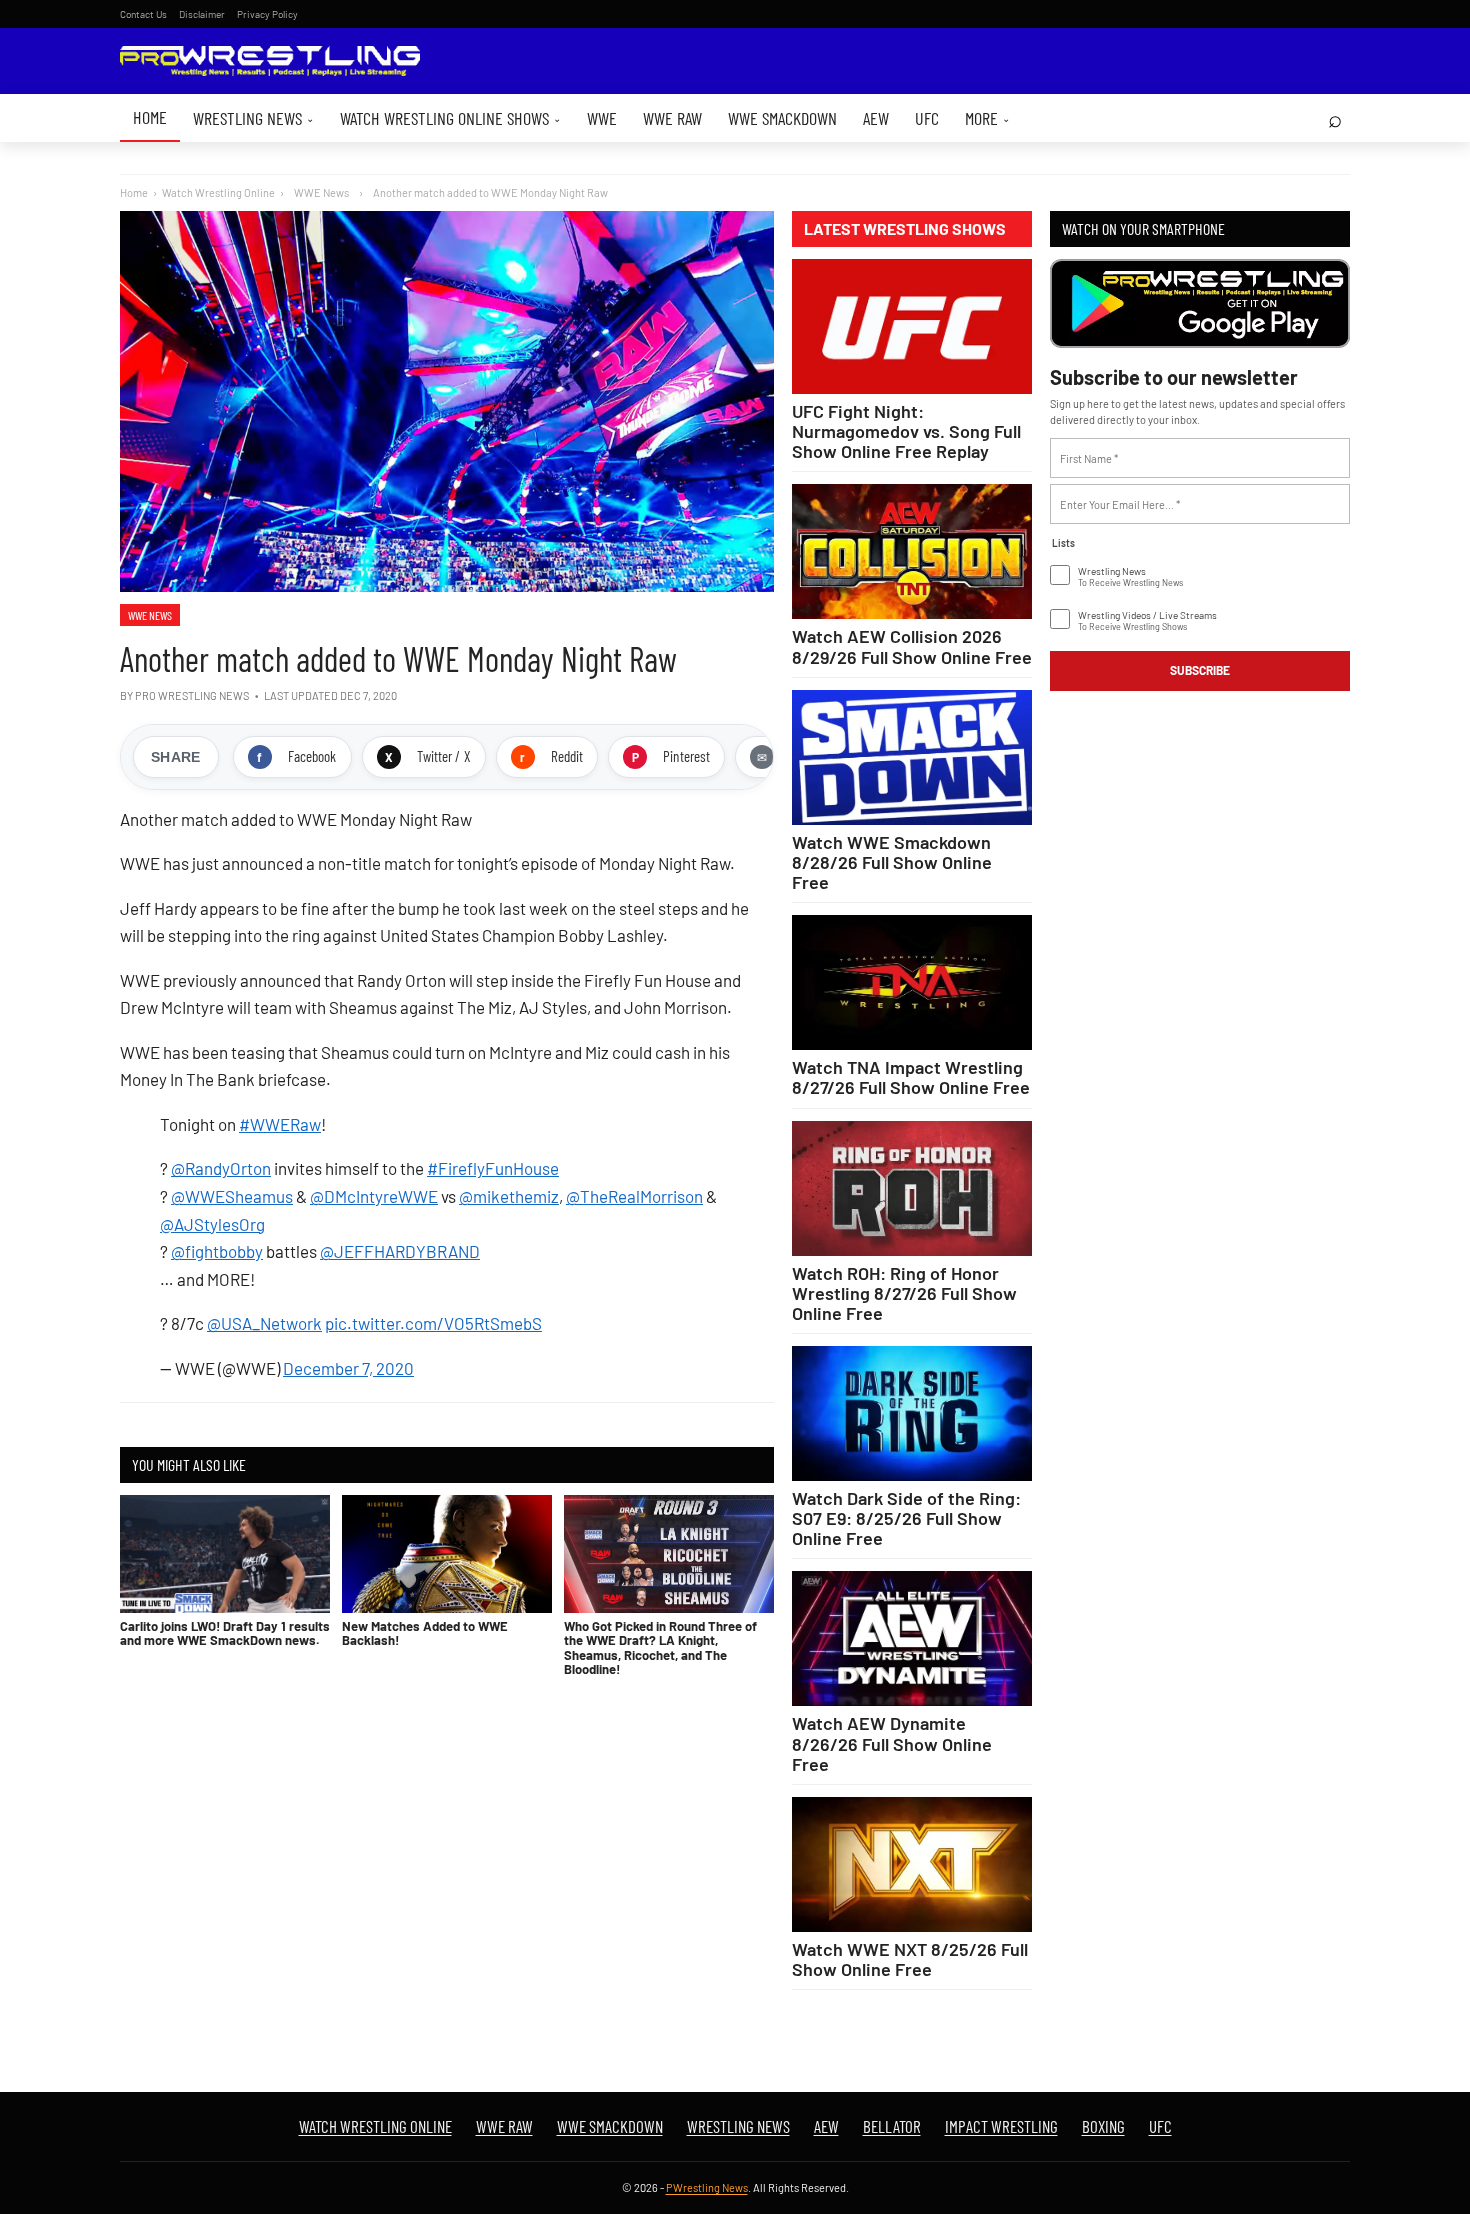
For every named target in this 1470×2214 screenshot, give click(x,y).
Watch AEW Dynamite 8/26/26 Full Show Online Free (892, 1743)
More (987, 118)
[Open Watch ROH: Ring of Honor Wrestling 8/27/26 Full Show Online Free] (912, 1188)
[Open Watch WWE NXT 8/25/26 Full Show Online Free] (912, 1864)
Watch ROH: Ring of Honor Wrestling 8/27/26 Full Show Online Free (904, 1293)
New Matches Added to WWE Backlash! (425, 1633)
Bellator (892, 2126)
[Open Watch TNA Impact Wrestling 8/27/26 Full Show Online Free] (912, 982)
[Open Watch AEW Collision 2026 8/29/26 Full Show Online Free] (912, 551)
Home (150, 117)
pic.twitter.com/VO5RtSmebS (433, 1323)
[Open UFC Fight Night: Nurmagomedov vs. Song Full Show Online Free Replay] (912, 326)
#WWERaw (280, 1124)
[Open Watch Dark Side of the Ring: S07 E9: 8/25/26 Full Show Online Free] (912, 1413)
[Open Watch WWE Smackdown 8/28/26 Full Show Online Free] (912, 757)
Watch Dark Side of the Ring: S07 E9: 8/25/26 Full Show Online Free (906, 1518)
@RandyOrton (221, 1168)
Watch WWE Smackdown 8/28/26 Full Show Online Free (892, 862)
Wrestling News (253, 118)
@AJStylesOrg (212, 1224)
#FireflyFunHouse (493, 1168)
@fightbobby (217, 1251)
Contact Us (143, 14)
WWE (602, 118)
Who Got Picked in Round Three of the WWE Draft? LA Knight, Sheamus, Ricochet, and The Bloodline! (660, 1647)
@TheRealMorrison (634, 1196)
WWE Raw (672, 118)
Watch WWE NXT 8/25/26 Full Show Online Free (910, 1959)
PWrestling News (707, 2187)
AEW (876, 118)
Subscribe (1200, 670)
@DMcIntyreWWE (374, 1196)
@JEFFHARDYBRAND (400, 1251)
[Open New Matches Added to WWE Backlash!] (447, 1554)
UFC (927, 118)
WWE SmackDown (782, 118)
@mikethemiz (509, 1196)
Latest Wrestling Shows (905, 229)
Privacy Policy (267, 14)
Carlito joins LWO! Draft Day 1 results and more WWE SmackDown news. (225, 1633)
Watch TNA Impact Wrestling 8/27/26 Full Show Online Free (911, 1077)
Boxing (1103, 2126)
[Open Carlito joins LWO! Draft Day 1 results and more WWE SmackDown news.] (225, 1554)
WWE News (150, 615)
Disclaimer (202, 14)
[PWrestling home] (270, 61)
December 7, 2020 (348, 1368)
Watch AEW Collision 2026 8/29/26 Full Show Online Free (912, 646)
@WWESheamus (232, 1196)
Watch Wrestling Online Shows (450, 118)
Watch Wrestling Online (218, 192)
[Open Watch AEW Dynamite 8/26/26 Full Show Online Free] (912, 1638)
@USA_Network (264, 1323)
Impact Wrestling (1001, 2126)
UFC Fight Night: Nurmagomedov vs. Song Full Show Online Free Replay (906, 431)
